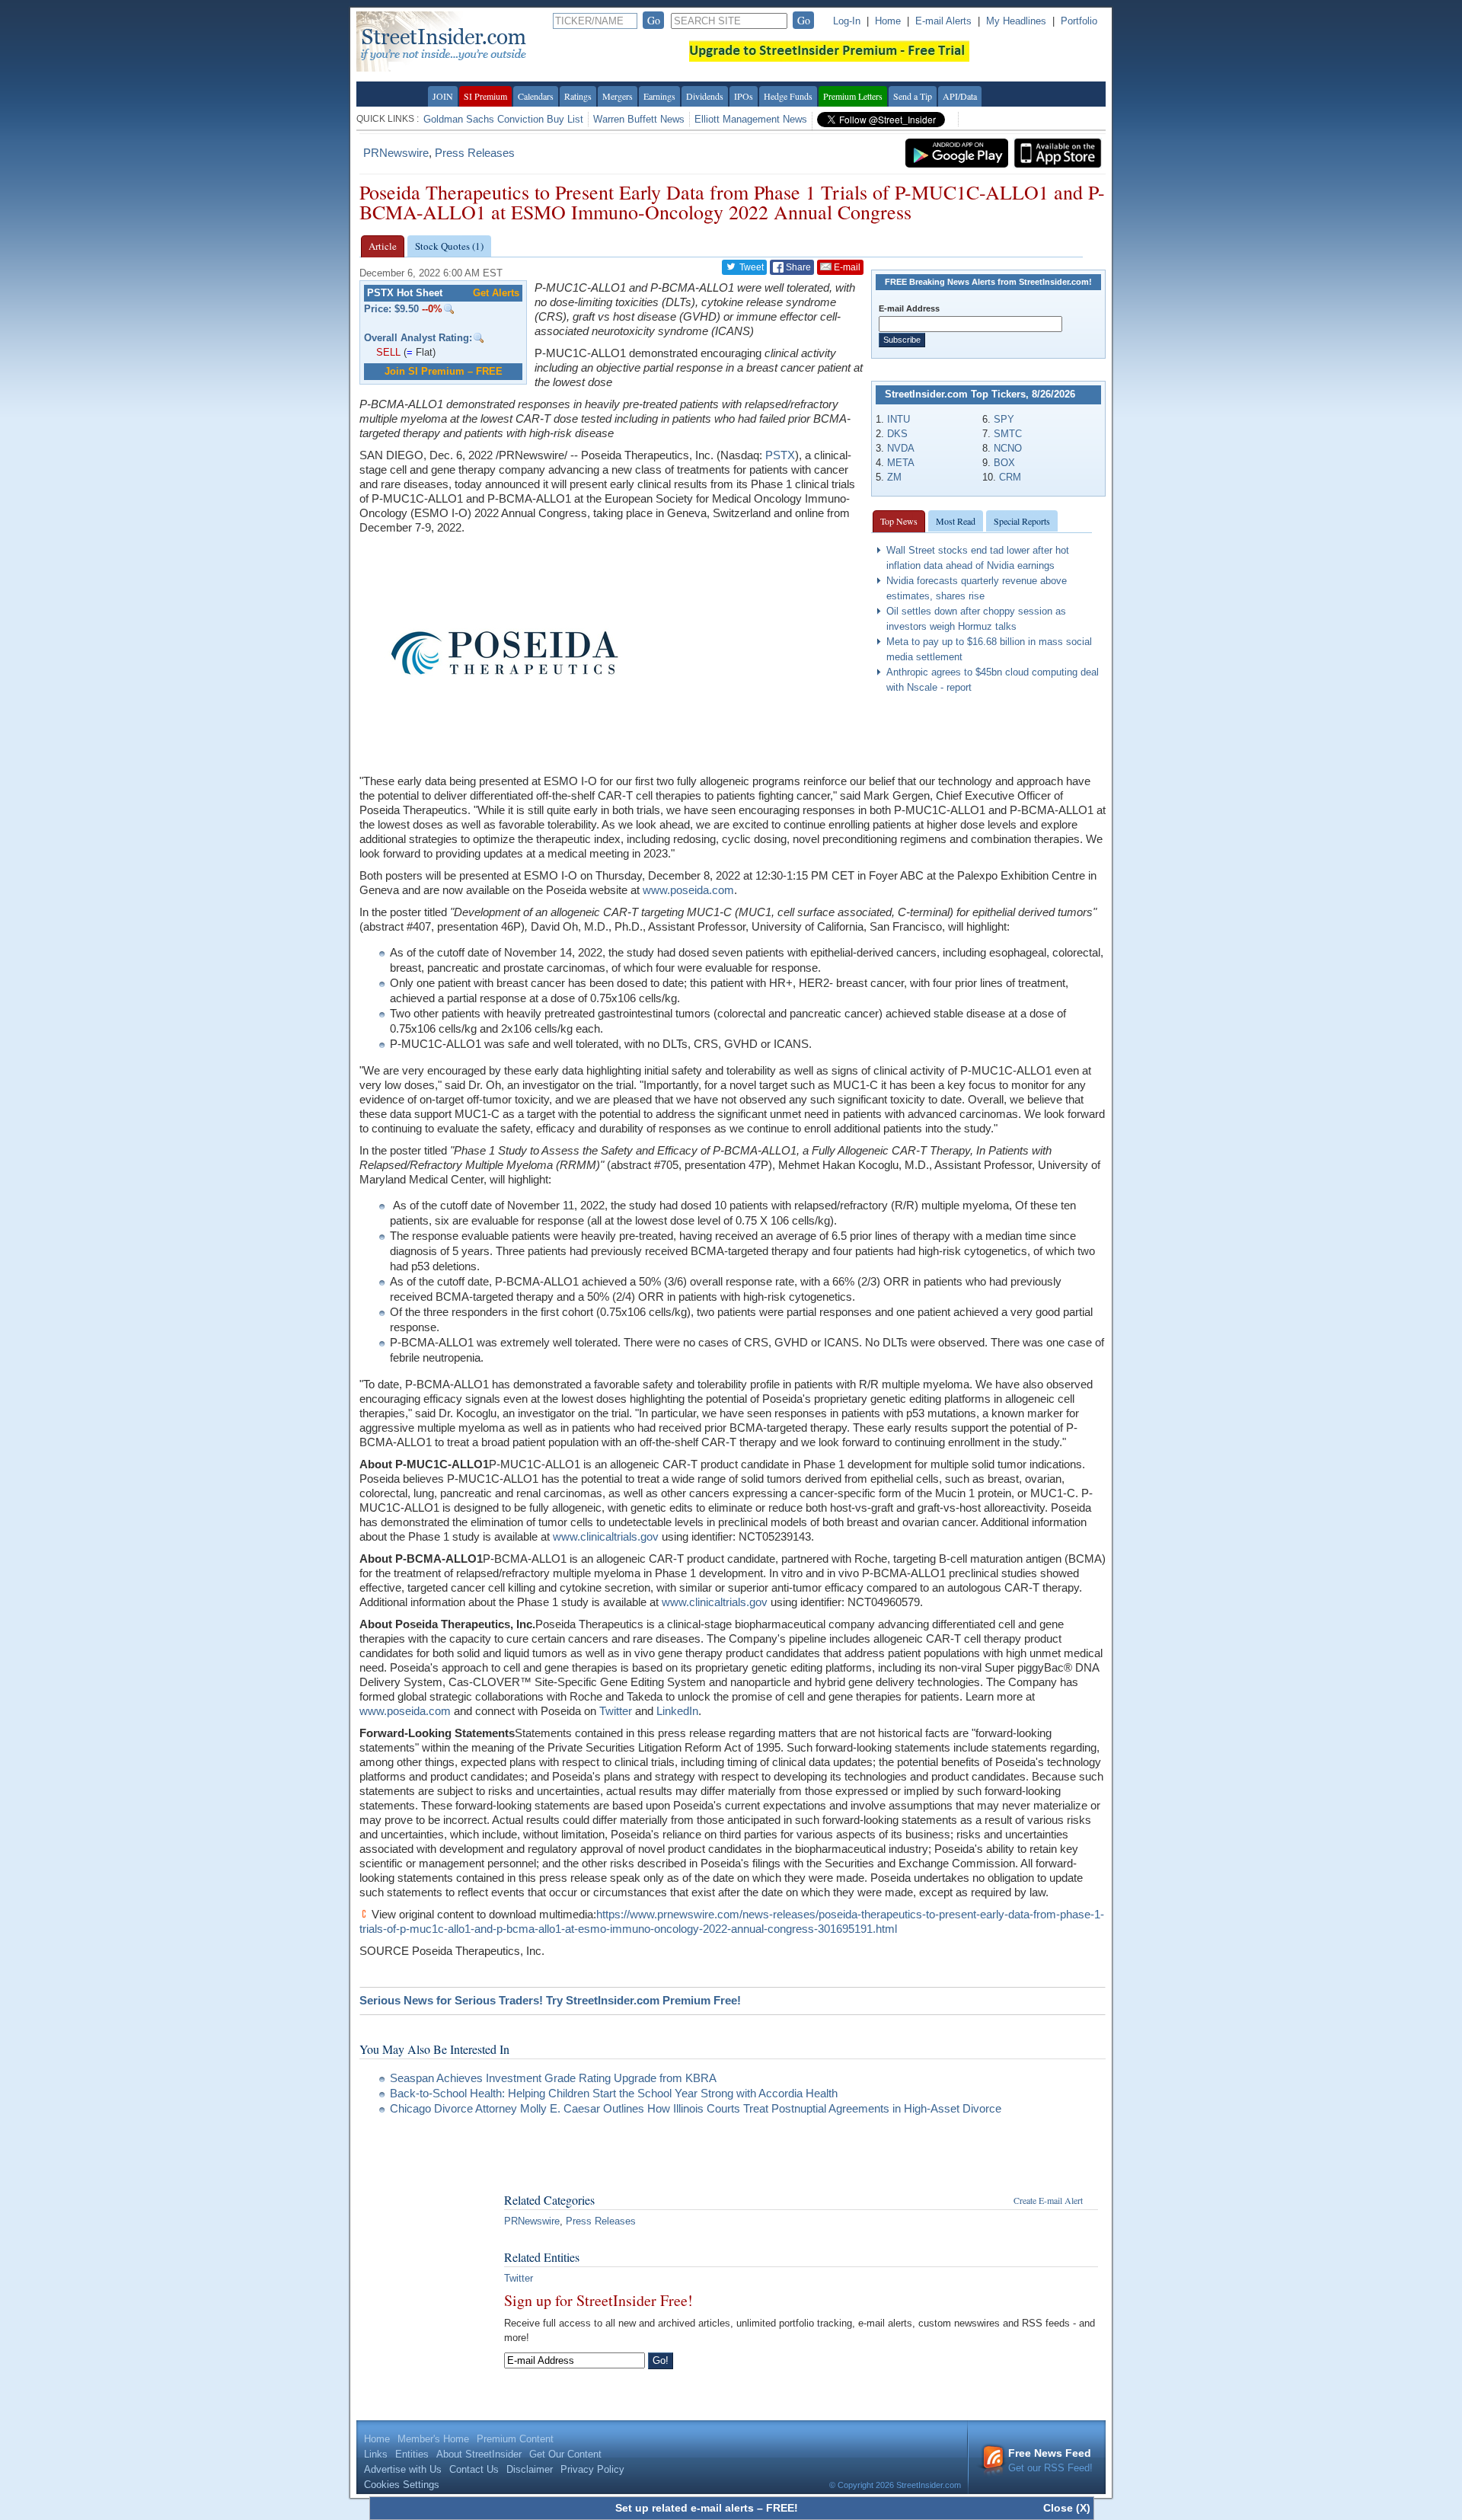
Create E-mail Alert (1048, 2200)
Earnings (659, 96)
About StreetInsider (479, 2454)
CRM (1010, 477)
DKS (897, 434)
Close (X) (1067, 2508)
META (901, 463)
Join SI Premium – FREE (444, 371)
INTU (899, 419)
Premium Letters (853, 96)
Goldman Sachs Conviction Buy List (503, 119)
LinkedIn (677, 1711)
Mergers (618, 96)
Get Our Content (565, 2454)
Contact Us (474, 2469)
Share (797, 267)
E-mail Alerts (943, 21)
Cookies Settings (402, 2485)
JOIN (443, 96)
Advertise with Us (403, 2469)
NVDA (901, 448)
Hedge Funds (788, 96)
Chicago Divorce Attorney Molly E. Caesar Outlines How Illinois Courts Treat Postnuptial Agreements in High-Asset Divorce (696, 2108)
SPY (1004, 419)
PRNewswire (396, 153)
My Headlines (1016, 21)
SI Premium (485, 96)
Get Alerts (496, 293)
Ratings (578, 96)
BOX (1004, 463)
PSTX (780, 455)
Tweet (750, 267)
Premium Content (515, 2439)
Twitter (616, 1711)
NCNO (1008, 448)
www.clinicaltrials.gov (606, 1536)
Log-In (847, 21)
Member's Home (433, 2439)
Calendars (536, 96)
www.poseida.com (688, 890)
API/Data (960, 96)
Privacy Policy (592, 2469)
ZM (894, 477)
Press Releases (475, 153)
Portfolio (1079, 21)
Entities (412, 2454)
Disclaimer (530, 2469)
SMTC (1008, 434)
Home (888, 21)
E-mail (846, 267)
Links (376, 2454)
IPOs (744, 96)
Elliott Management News (751, 119)
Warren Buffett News (639, 119)
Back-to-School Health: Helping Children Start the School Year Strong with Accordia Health (614, 2093)
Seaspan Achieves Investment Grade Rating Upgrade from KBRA (553, 2078)
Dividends (705, 96)
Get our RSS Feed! (1050, 2460)
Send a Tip (913, 96)
